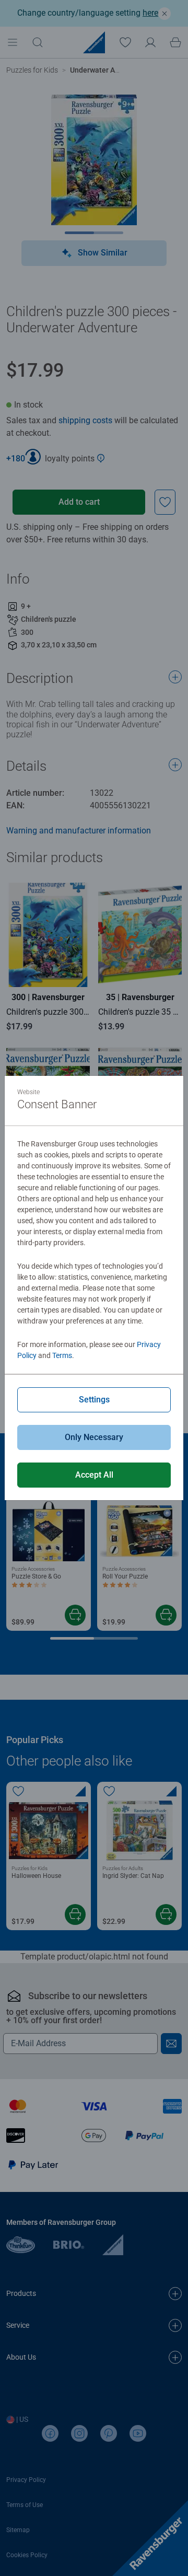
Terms (62, 1355)
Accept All (94, 1475)
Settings (94, 1400)
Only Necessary (94, 1437)
